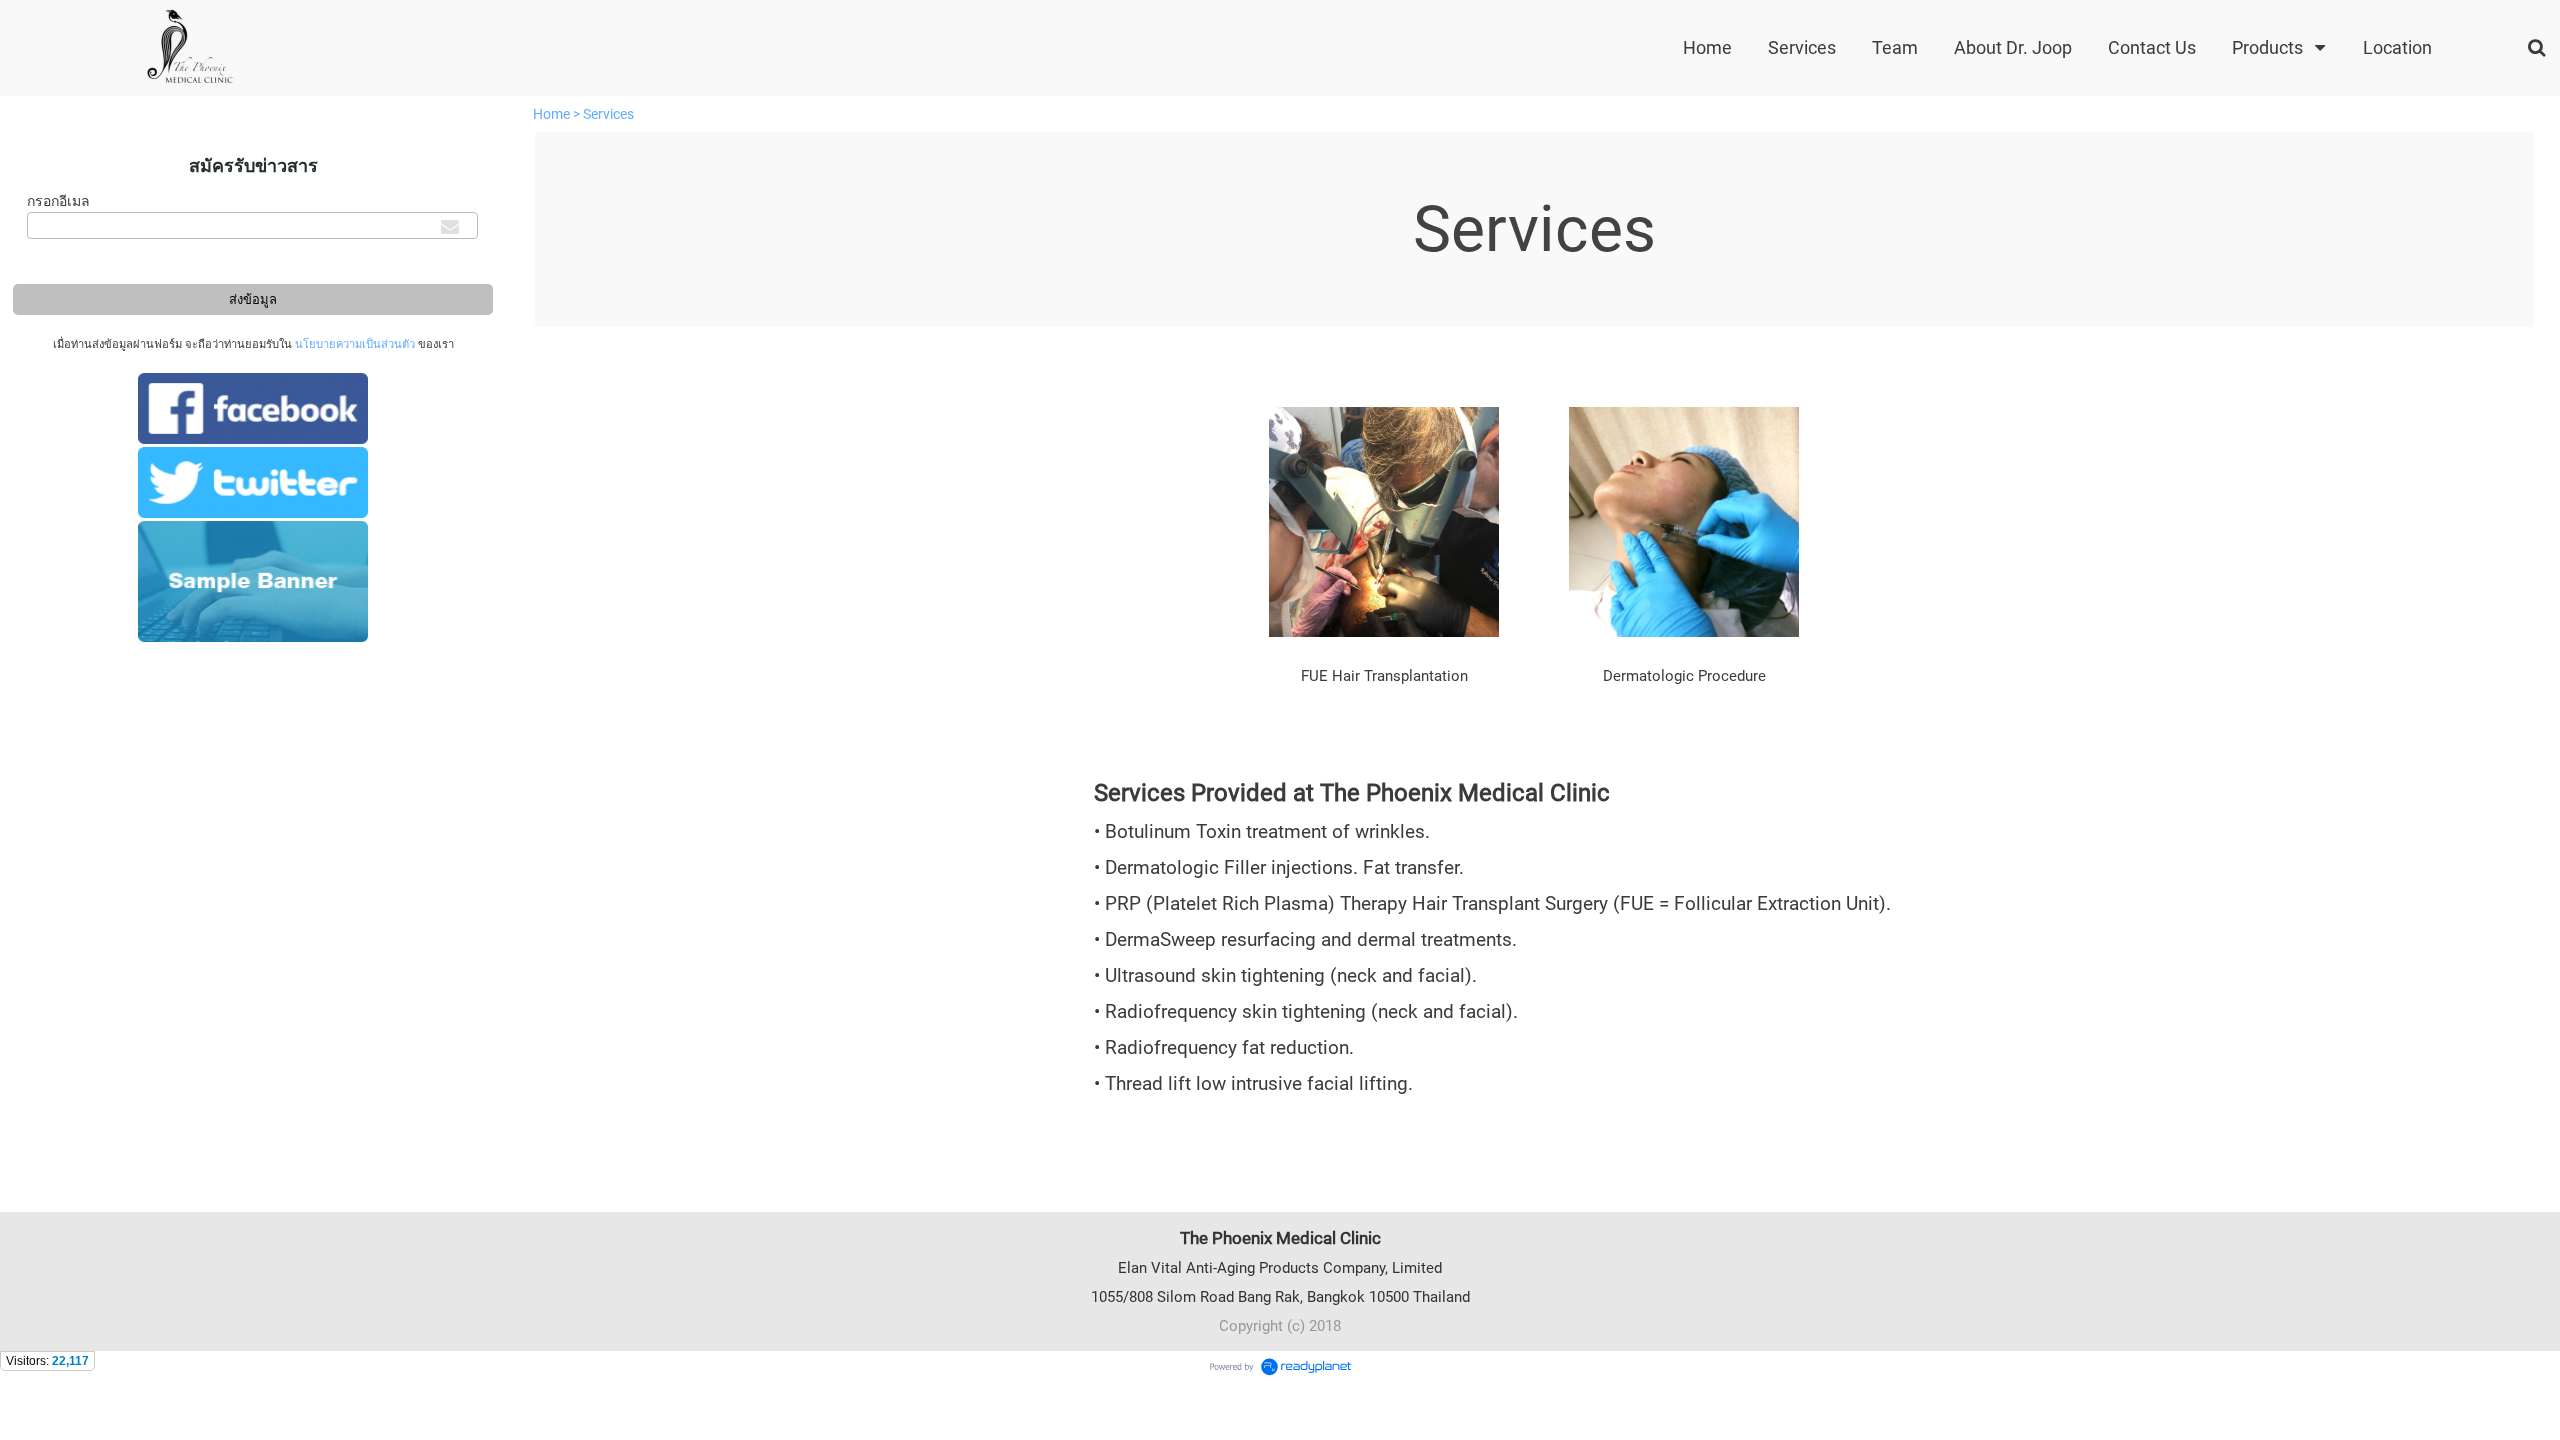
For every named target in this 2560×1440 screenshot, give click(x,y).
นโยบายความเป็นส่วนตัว (355, 344)
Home (551, 114)
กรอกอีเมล (58, 201)
